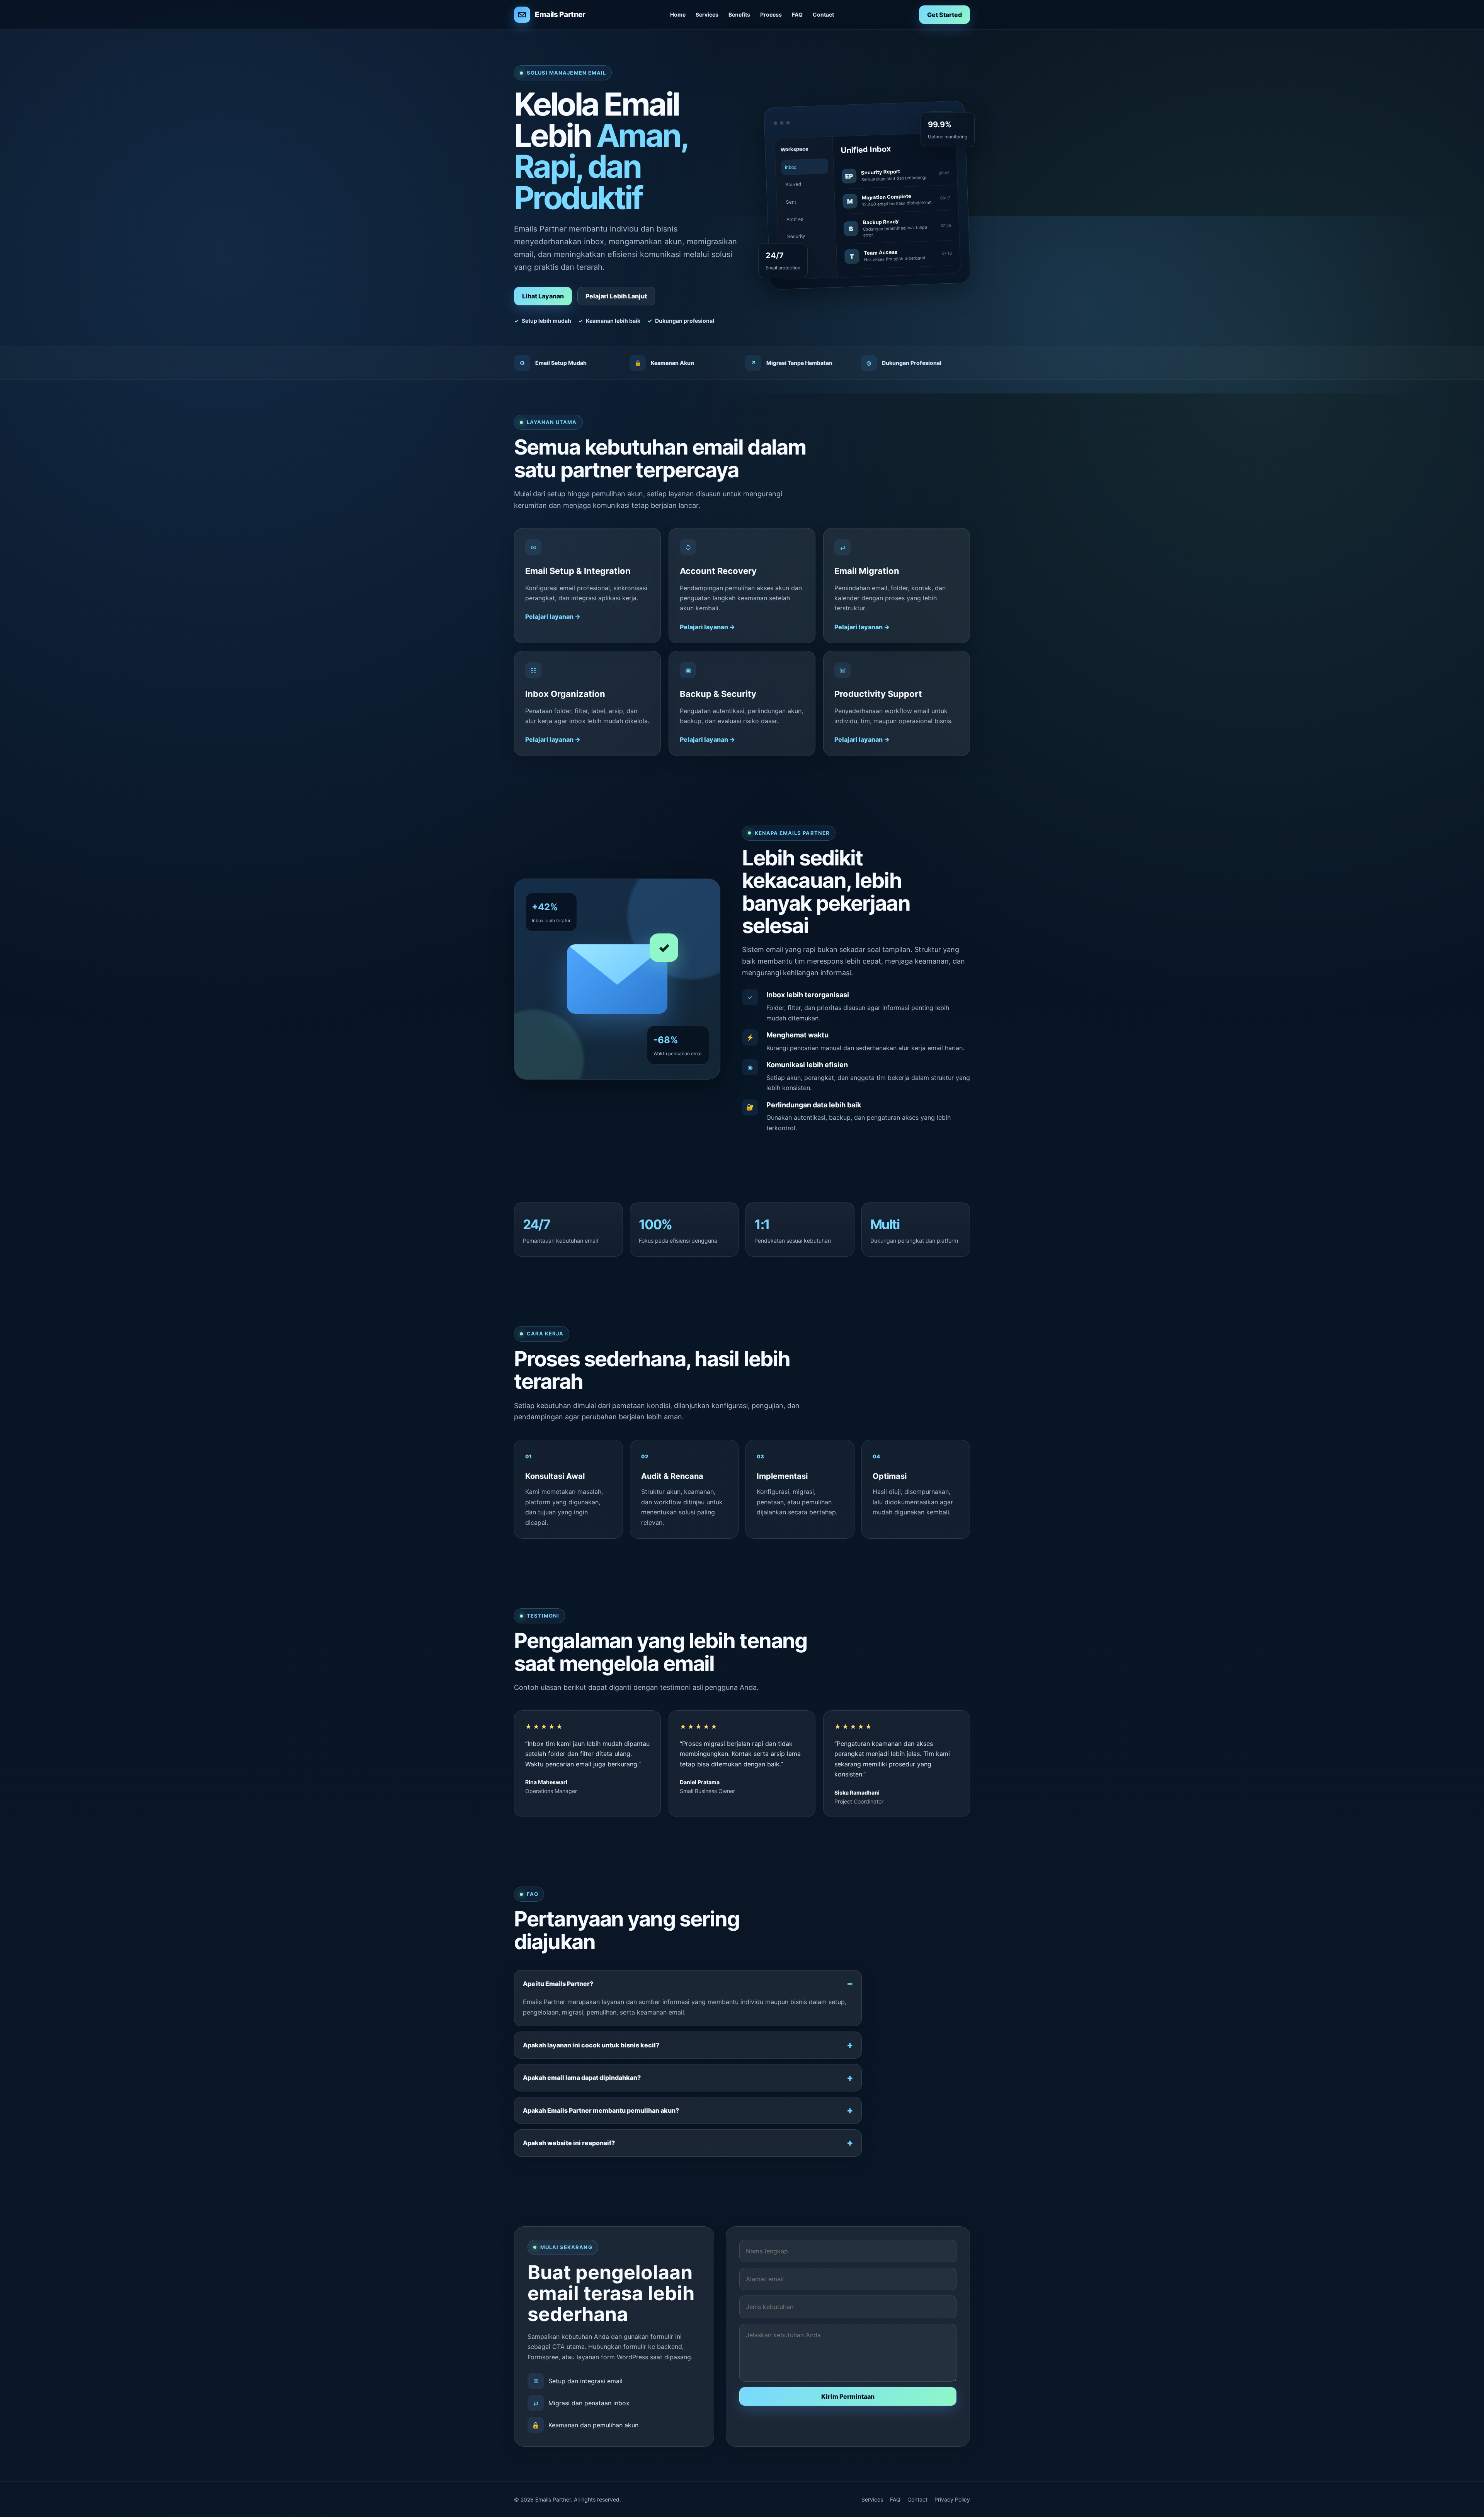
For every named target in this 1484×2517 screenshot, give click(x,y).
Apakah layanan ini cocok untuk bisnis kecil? (591, 2045)
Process (771, 14)
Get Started (945, 15)
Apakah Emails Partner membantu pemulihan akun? (601, 2110)
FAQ (797, 14)
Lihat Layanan (543, 296)
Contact (823, 14)
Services (707, 14)
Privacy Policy (952, 2499)
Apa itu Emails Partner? (558, 1984)
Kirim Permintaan (848, 2396)
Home (678, 14)
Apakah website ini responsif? (569, 2143)
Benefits (739, 14)
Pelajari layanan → (553, 616)
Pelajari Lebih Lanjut (616, 296)
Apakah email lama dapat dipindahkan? (582, 2078)
